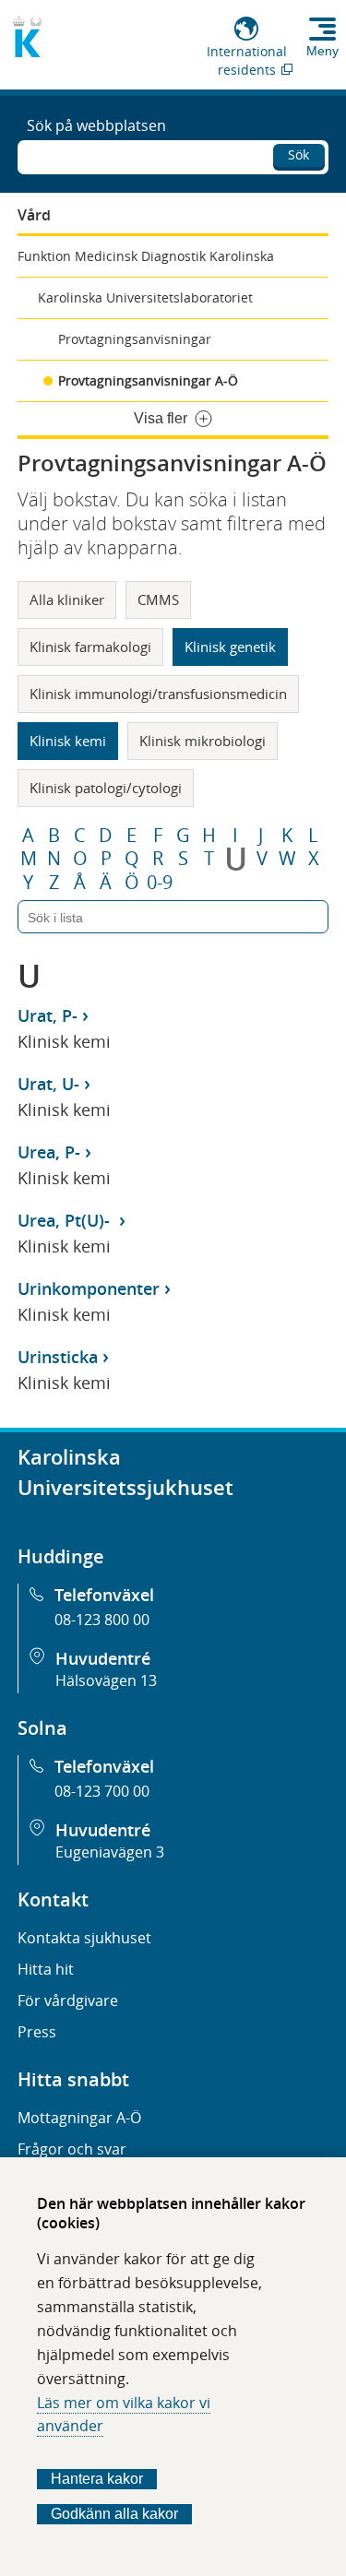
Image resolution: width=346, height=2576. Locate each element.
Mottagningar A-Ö (79, 2118)
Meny (322, 51)
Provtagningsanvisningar (135, 339)
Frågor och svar (72, 2149)
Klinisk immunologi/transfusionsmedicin (158, 694)
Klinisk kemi (68, 741)
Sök (298, 154)
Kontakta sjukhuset (84, 1938)
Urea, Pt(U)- (66, 1220)
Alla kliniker (67, 599)
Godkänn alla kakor (114, 2514)
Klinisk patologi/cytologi (106, 788)
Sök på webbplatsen (96, 125)
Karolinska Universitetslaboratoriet (145, 297)
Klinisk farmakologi (90, 647)
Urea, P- (49, 1152)
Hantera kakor (97, 2479)
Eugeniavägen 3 (110, 1852)
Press (37, 2032)
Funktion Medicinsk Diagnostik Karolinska (146, 256)
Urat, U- (48, 1084)
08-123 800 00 (102, 1620)
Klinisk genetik (230, 647)
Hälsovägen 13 (106, 1680)
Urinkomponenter (89, 1288)
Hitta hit (46, 1969)
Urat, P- (48, 1015)
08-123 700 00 (102, 1791)
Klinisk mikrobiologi (203, 741)
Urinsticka (58, 1357)
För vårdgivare (68, 2000)
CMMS (158, 599)
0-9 (160, 883)
